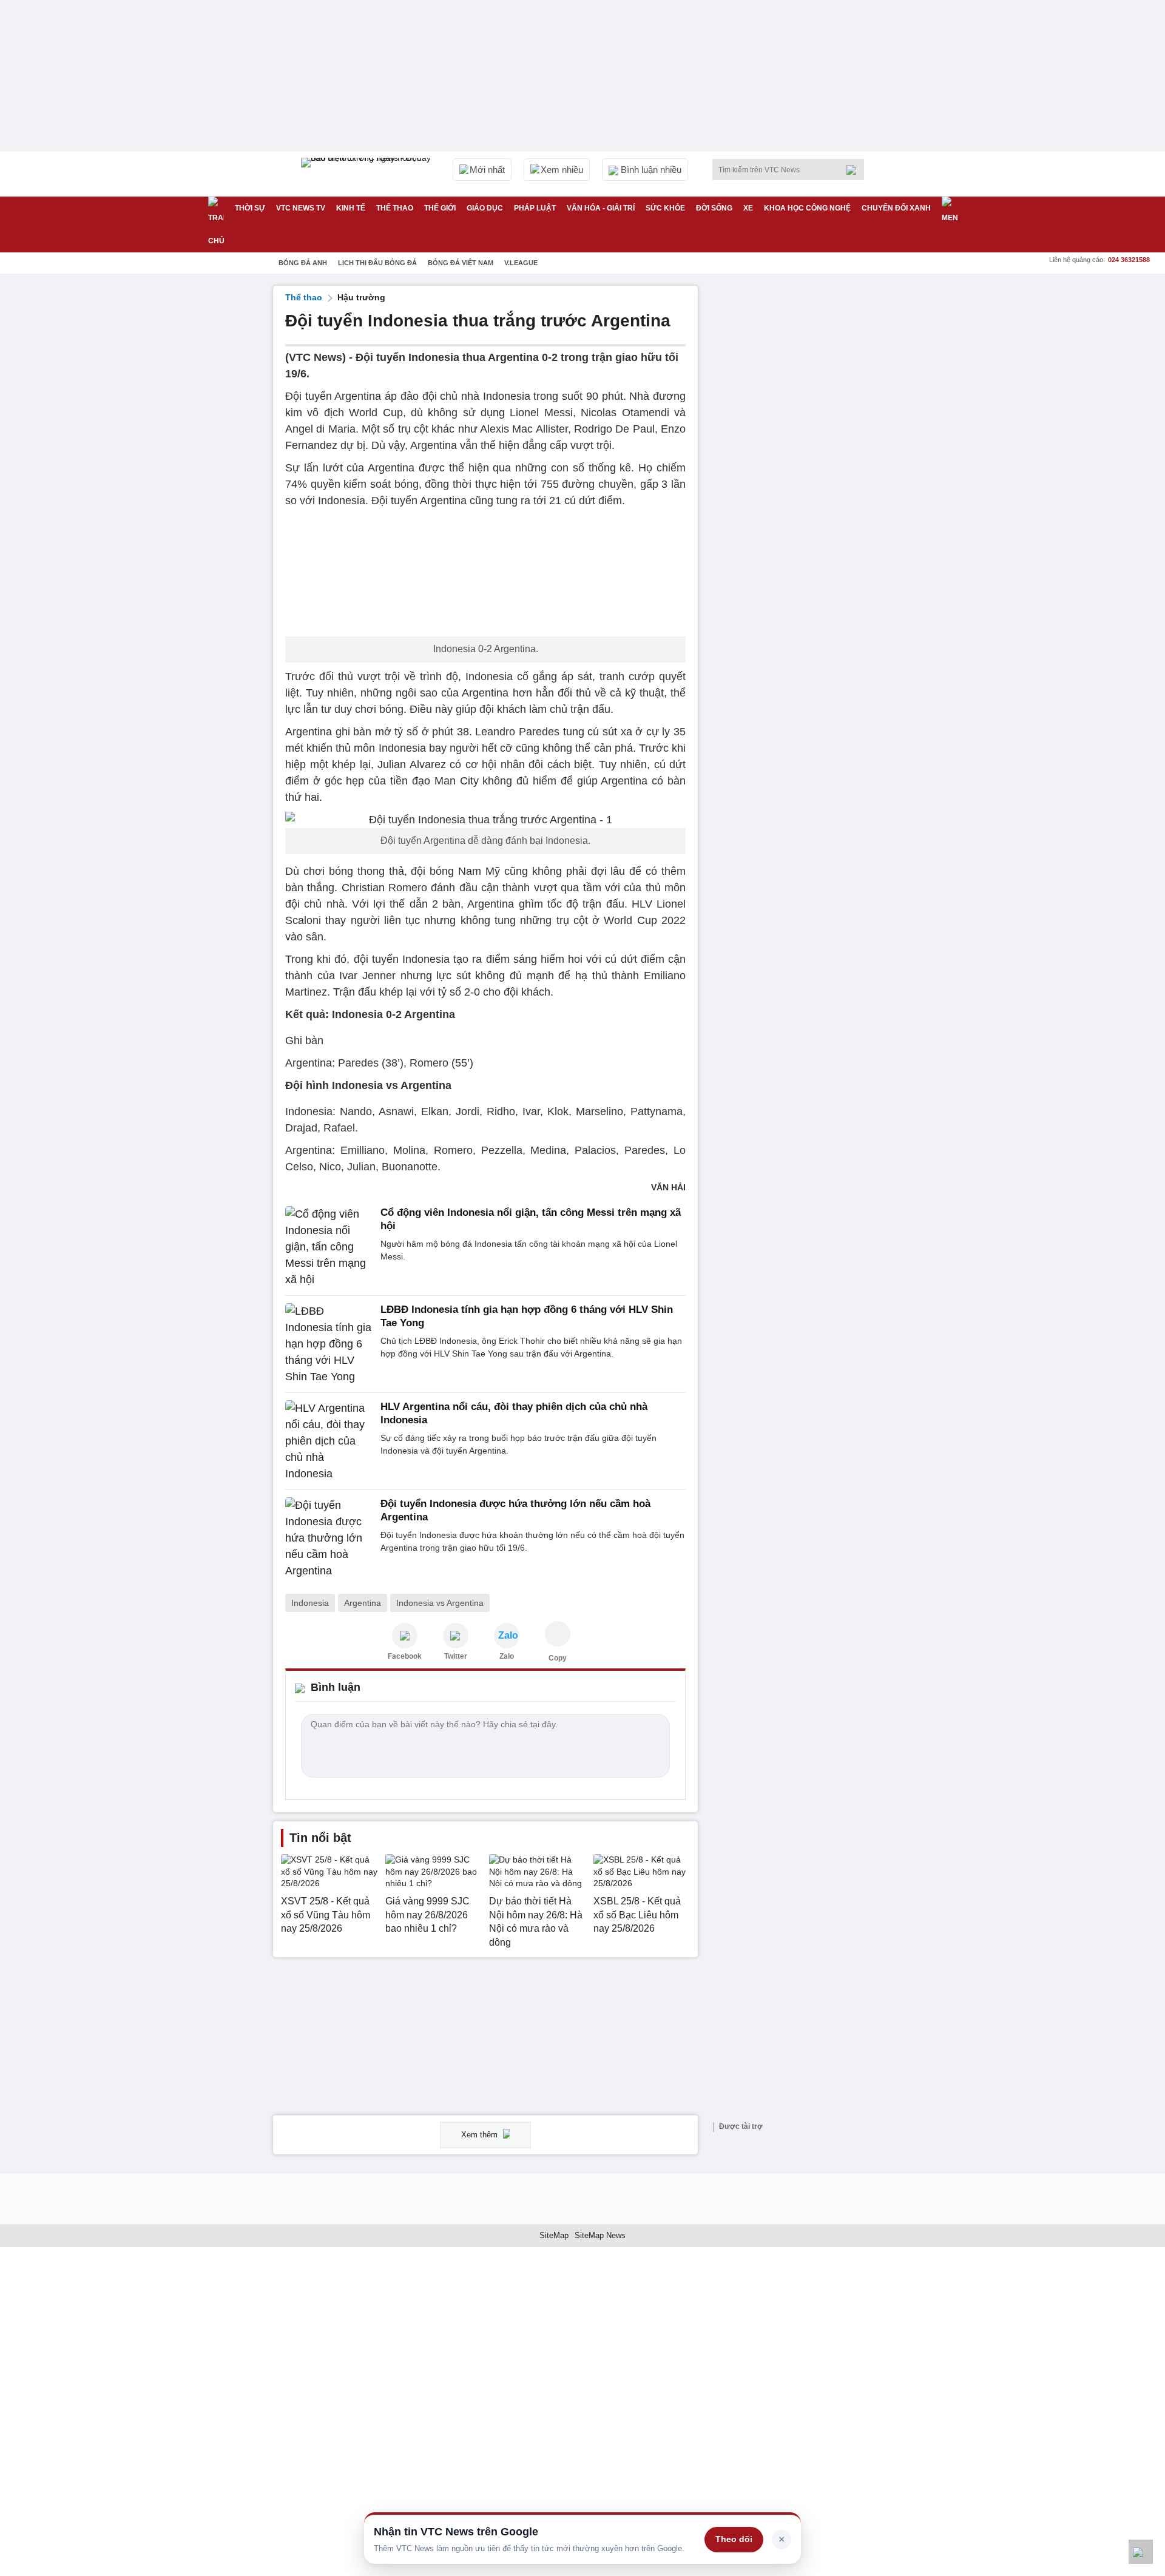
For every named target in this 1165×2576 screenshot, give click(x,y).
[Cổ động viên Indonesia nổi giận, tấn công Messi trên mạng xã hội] (329, 1247)
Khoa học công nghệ (807, 208)
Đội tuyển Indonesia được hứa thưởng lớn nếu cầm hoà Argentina (515, 1510)
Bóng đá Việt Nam (461, 263)
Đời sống (714, 208)
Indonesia (310, 1603)
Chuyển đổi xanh (896, 208)
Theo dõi (734, 2539)
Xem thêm (481, 2135)
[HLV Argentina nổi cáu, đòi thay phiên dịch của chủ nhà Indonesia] (329, 1441)
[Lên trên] (1141, 2552)
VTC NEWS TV (301, 208)
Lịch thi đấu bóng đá (377, 263)
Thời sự (250, 208)
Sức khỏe (665, 208)
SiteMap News (600, 2235)
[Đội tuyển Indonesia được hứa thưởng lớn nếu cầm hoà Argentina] (329, 1538)
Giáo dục (485, 208)
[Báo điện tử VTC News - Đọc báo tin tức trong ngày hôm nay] (368, 174)
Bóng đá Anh (303, 263)
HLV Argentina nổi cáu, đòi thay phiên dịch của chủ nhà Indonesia (514, 1413)
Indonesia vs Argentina (440, 1603)
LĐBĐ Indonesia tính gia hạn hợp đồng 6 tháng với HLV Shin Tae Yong (527, 1316)
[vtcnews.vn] (405, 1636)
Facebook (405, 1656)
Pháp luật (535, 208)
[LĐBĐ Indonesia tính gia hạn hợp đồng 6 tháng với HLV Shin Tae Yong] (329, 1344)
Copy (558, 1658)
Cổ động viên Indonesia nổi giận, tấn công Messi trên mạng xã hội (531, 1219)
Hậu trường (361, 297)
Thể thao (395, 208)
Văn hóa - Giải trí (601, 208)
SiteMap (554, 2235)
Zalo (507, 1656)
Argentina (363, 1603)
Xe (748, 208)
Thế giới (440, 208)
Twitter (456, 1656)
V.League (521, 263)
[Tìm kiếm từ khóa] (855, 170)
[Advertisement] (801, 468)
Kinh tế (351, 208)
